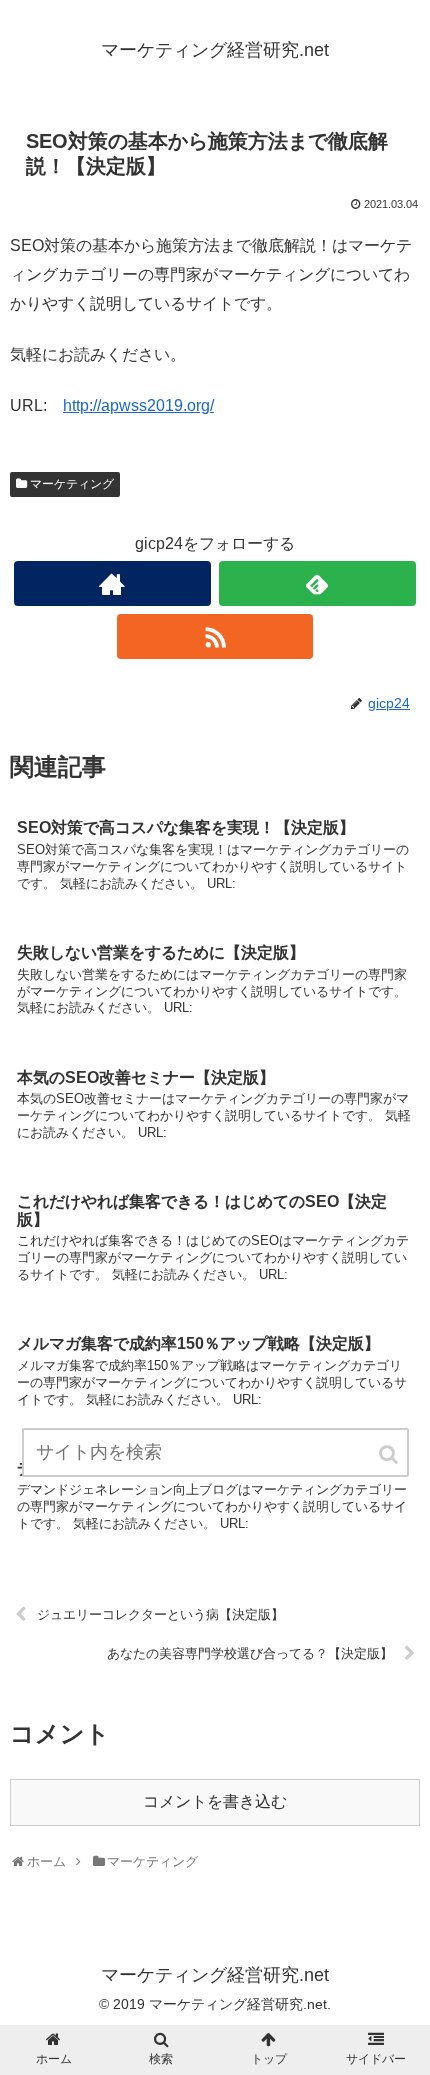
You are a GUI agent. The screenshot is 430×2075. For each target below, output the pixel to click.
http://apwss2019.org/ (138, 405)
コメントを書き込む (215, 1801)
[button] (390, 1454)
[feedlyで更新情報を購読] (317, 583)
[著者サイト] (112, 583)
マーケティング (72, 484)
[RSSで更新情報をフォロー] (215, 636)
